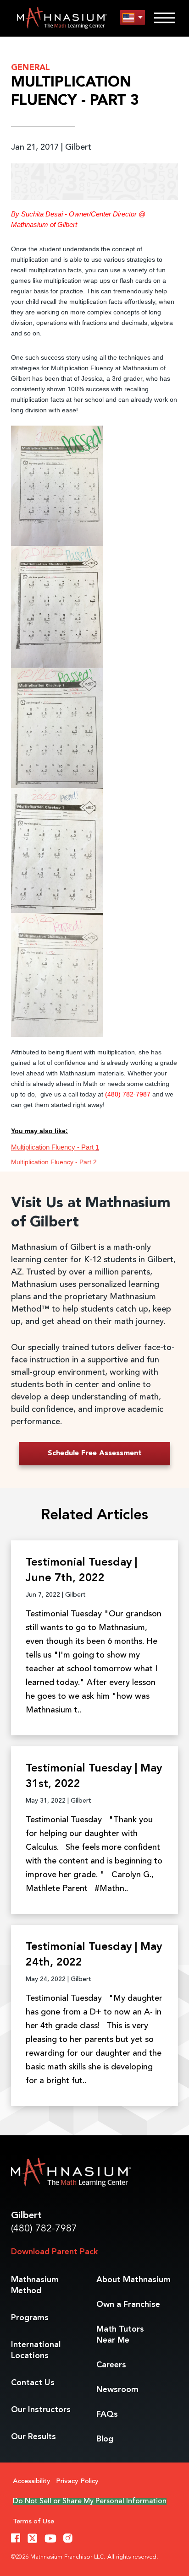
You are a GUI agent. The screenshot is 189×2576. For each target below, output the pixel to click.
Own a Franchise (128, 2305)
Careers (111, 2365)
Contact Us (33, 2383)
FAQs (107, 2414)
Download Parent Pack (54, 2252)
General (31, 68)
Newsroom (117, 2390)
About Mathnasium (133, 2280)
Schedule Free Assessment (95, 1453)
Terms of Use (33, 2522)
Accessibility (32, 2481)
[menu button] (133, 18)
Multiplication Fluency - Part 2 (54, 1162)
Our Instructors (41, 2410)
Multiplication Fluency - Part (53, 1147)
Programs (30, 2318)
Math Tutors (120, 2335)
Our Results (33, 2437)
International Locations (36, 2350)
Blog (105, 2439)
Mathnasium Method (35, 2285)
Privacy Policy (77, 2481)
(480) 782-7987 (44, 2229)
